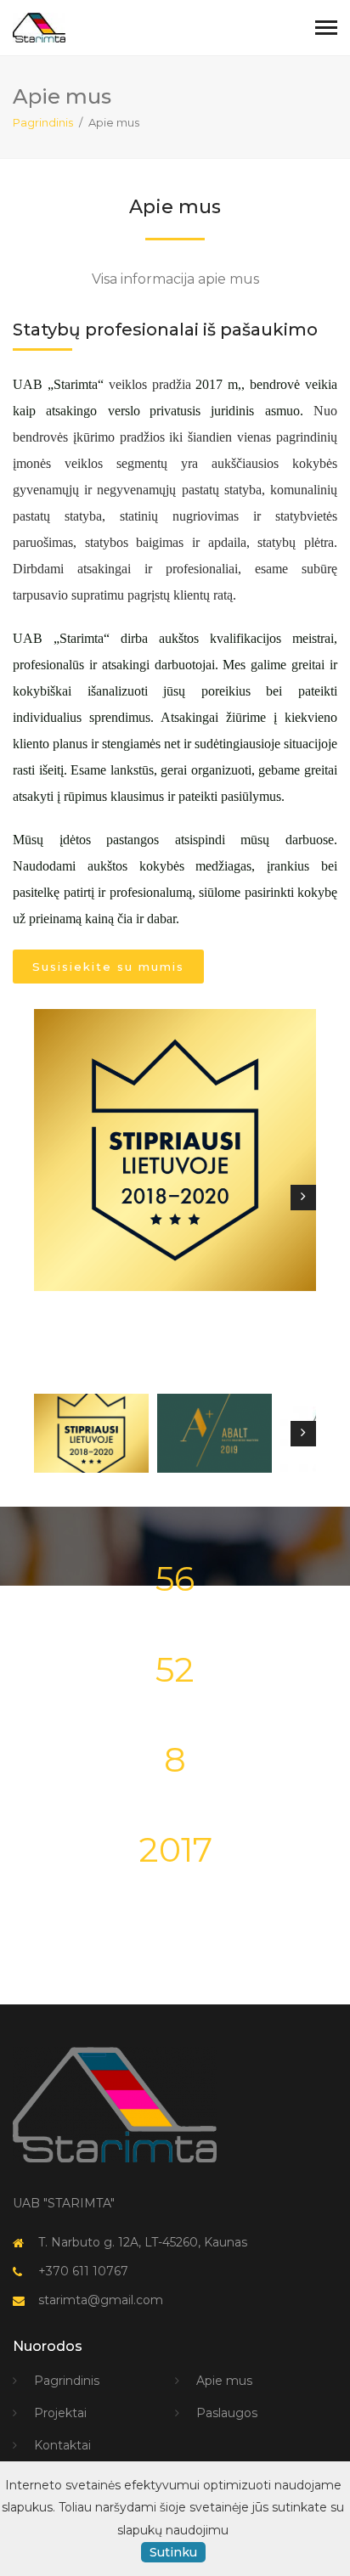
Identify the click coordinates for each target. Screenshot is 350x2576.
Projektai (60, 2413)
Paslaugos (227, 2413)
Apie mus (224, 2381)
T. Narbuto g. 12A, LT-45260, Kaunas (143, 2242)
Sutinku (173, 2552)
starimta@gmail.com (101, 2300)
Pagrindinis (43, 122)
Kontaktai (62, 2445)
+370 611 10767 (83, 2271)
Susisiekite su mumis (108, 967)
